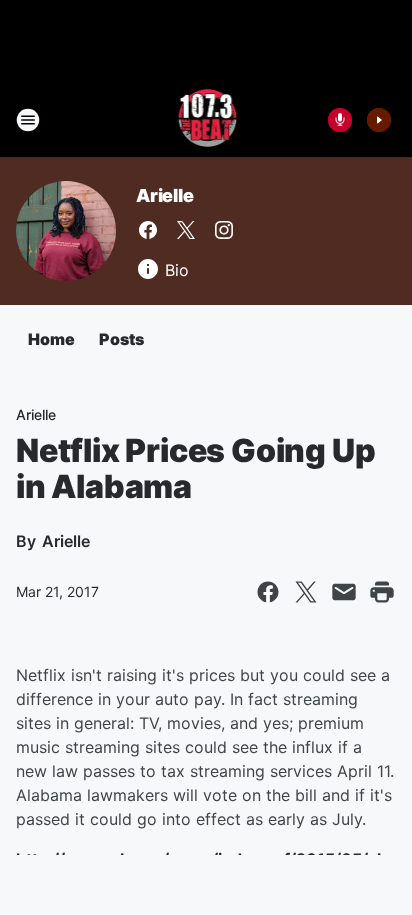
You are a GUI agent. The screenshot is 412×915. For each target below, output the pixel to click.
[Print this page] (382, 592)
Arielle (165, 195)
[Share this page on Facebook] (268, 592)
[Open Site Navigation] (28, 120)
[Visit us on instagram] (224, 230)
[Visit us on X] (186, 230)
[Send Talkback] (340, 120)
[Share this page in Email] (344, 592)
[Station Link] (206, 120)
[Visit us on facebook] (148, 230)
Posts (121, 339)
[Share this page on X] (306, 592)
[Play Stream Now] (379, 120)
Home (51, 339)
